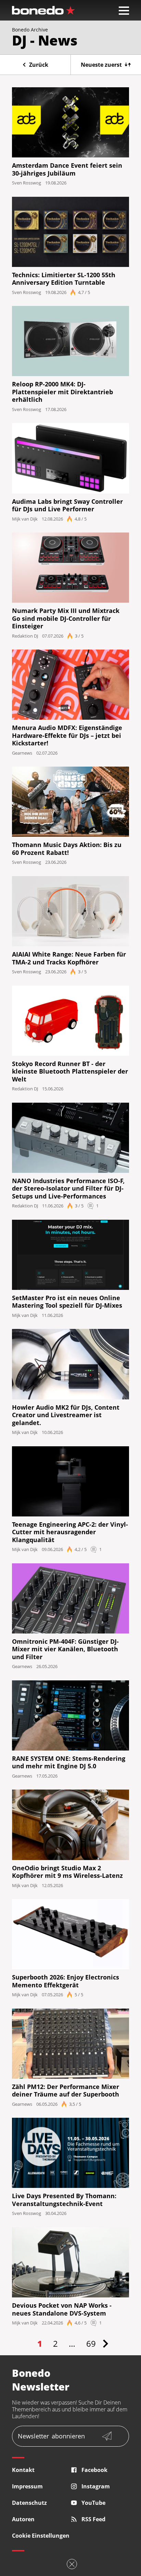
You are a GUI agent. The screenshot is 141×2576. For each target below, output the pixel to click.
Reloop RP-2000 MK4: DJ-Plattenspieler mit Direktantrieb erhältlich (62, 392)
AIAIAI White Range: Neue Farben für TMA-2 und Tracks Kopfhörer (69, 958)
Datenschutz (29, 2503)
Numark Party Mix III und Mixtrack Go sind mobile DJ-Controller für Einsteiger (66, 618)
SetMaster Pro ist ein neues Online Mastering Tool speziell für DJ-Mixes (67, 1302)
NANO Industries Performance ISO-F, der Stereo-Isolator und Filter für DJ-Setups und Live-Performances (68, 1189)
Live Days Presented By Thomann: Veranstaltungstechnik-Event (64, 2200)
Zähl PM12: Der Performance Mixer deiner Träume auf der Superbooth (66, 2091)
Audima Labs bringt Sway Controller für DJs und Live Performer (67, 505)
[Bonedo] (43, 10)
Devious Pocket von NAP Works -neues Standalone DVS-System (62, 2309)
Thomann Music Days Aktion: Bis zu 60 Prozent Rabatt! (67, 849)
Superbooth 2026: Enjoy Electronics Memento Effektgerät (66, 1981)
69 (91, 2343)
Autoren (23, 2519)
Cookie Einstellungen (41, 2536)
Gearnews (22, 753)
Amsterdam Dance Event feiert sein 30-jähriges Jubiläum (67, 169)
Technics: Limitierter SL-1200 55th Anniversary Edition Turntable (64, 279)
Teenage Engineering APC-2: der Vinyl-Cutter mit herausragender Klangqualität (70, 1532)
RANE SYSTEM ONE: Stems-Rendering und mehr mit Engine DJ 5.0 (69, 1762)
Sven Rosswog (27, 183)
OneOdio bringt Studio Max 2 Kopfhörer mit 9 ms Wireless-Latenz (67, 1872)
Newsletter (51, 2436)
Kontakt (23, 2470)
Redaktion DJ (25, 636)
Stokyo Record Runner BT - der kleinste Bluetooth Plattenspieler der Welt (70, 1072)
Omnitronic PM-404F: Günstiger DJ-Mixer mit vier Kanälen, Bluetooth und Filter (65, 1649)
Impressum (27, 2486)
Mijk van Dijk (25, 519)
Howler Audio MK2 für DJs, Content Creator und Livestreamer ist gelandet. (66, 1415)
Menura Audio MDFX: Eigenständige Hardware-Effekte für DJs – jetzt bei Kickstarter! (67, 735)
